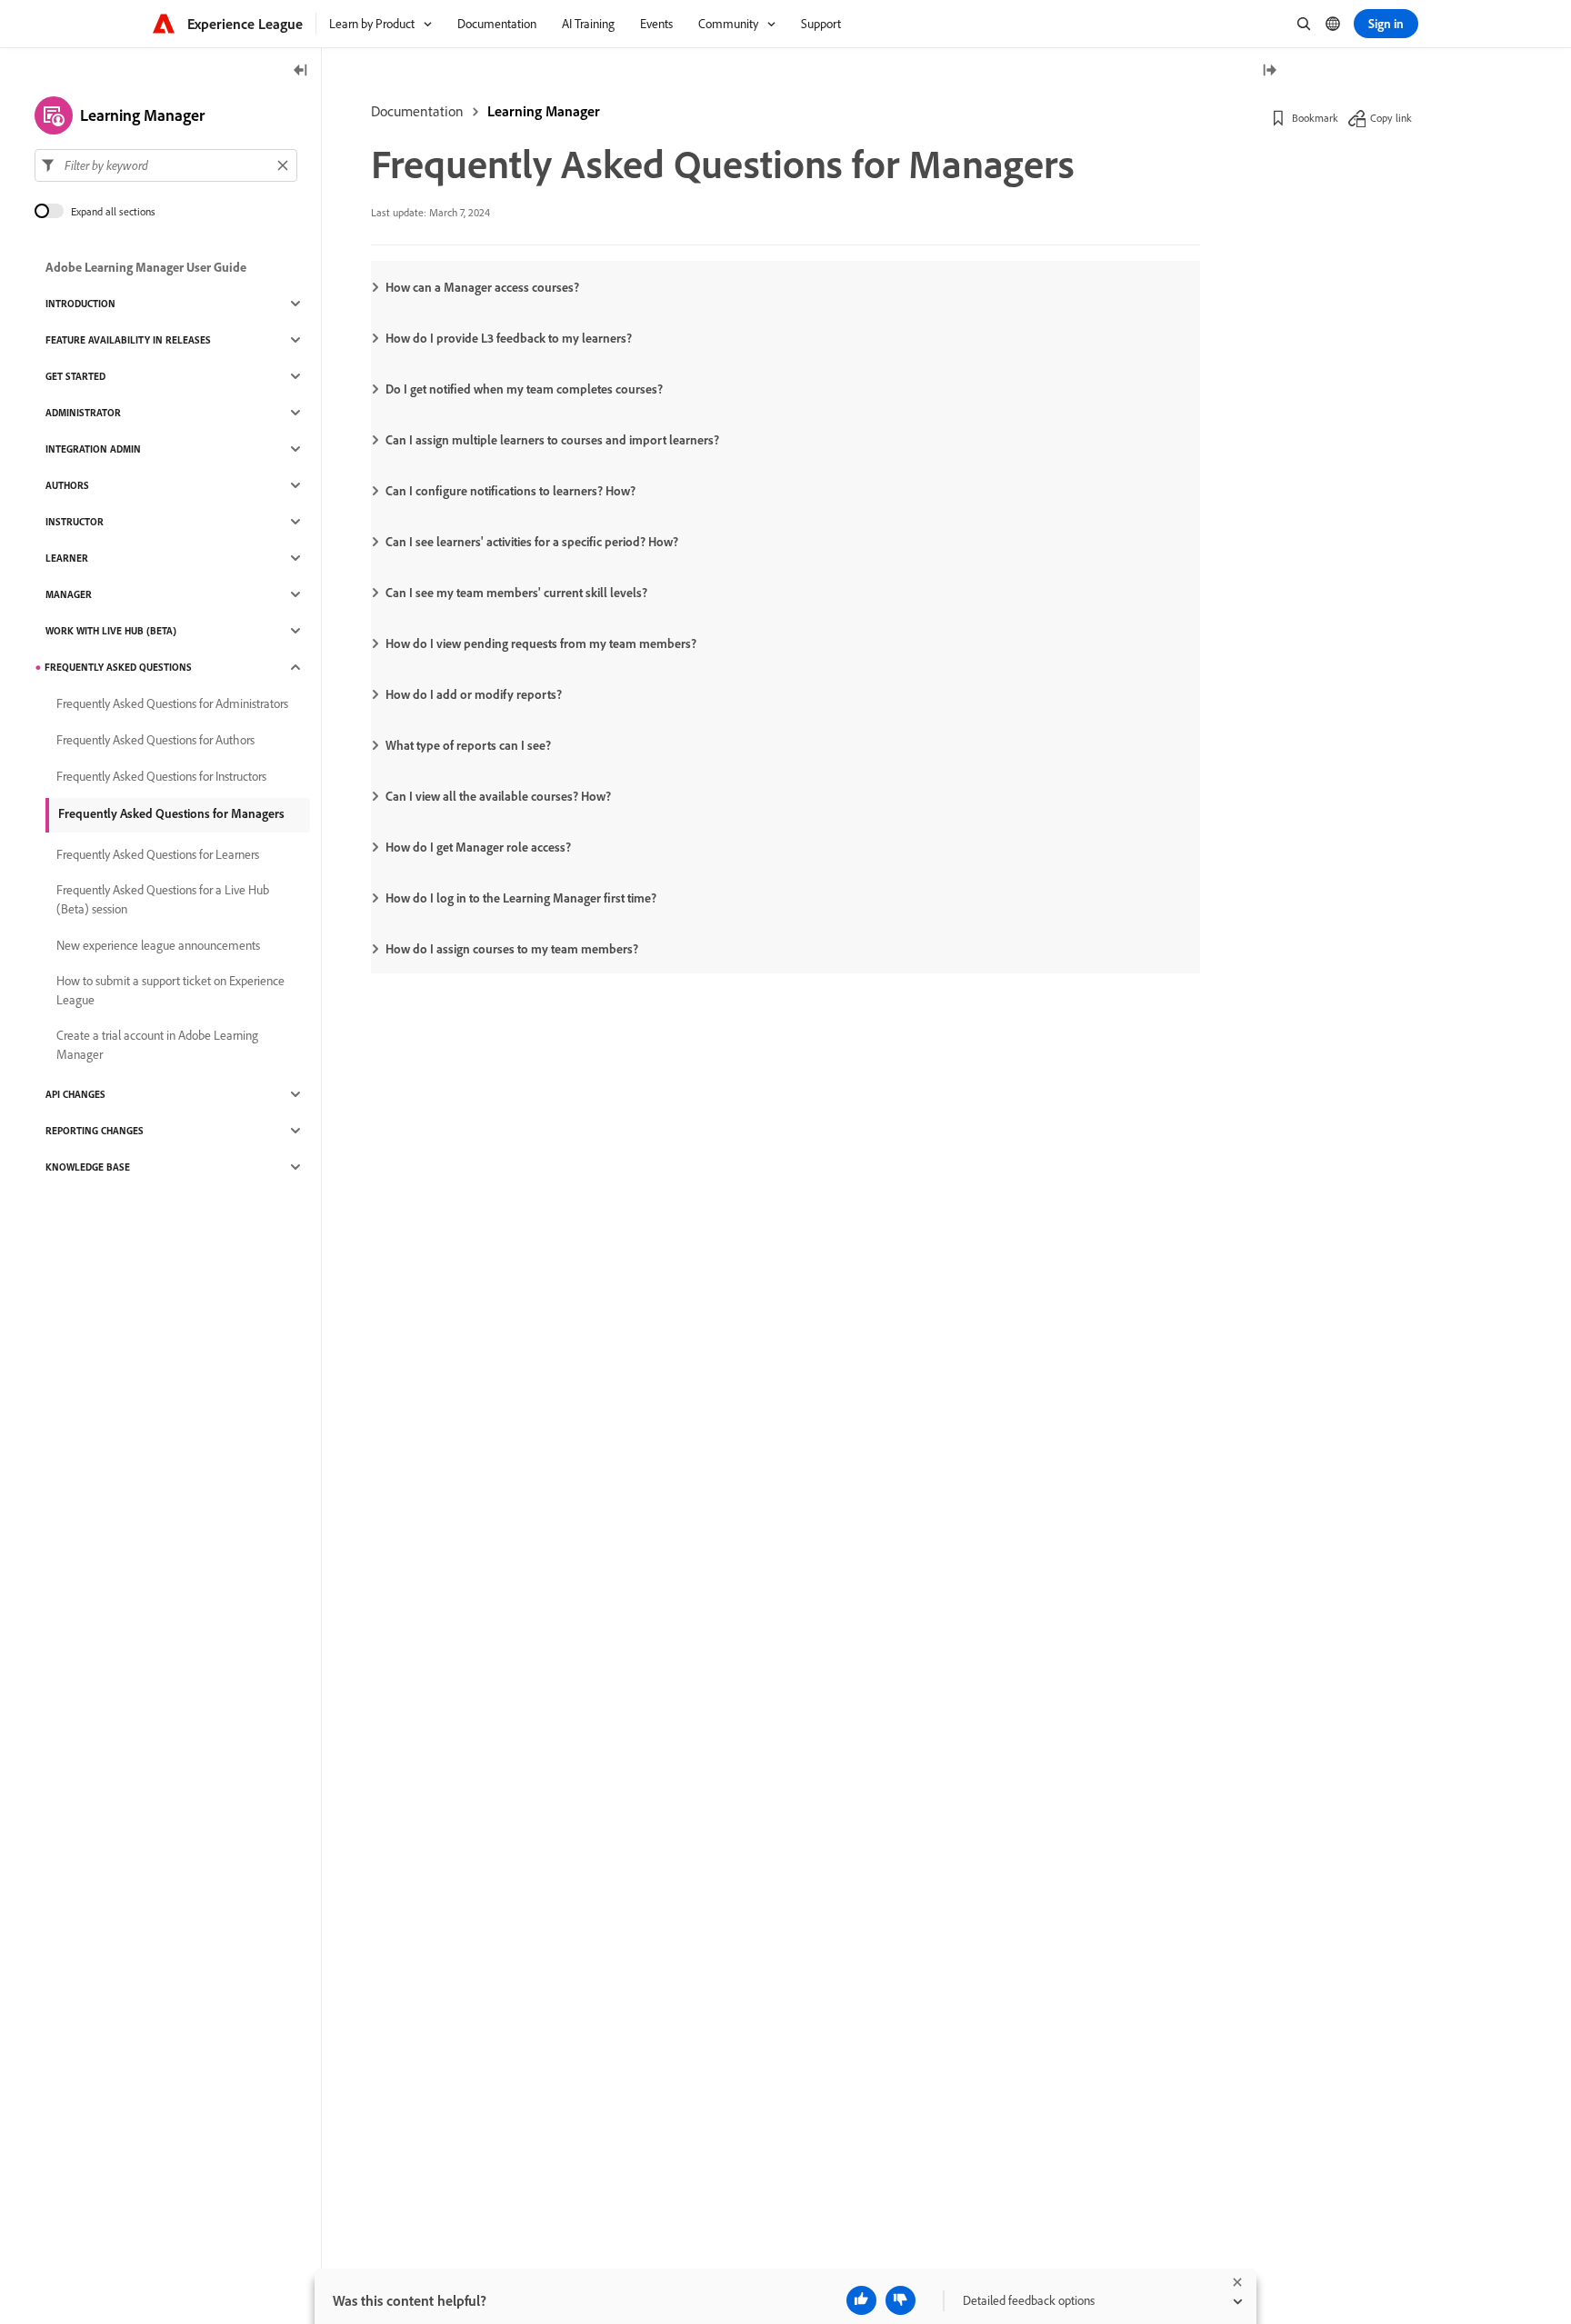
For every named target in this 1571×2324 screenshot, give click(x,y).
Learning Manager (544, 111)
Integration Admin (93, 449)
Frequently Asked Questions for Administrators (172, 703)
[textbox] (166, 165)
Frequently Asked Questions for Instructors (161, 776)
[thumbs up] (861, 2300)
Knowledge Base (88, 1167)
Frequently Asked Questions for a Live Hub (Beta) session (163, 899)
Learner (67, 558)
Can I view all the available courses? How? (498, 796)
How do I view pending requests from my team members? (541, 643)
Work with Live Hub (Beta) (111, 631)
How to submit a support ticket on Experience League (170, 990)
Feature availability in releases (128, 340)
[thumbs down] (901, 2300)
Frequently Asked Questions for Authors (155, 740)
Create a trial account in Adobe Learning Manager (157, 1045)
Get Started (75, 376)
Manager (69, 594)
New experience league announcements (158, 945)
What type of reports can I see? (468, 745)
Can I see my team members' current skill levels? (516, 593)
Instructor (75, 522)
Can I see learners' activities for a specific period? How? (532, 542)
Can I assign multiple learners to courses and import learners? (552, 440)
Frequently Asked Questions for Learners (158, 854)
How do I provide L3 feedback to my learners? (509, 338)
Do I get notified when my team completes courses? (524, 389)
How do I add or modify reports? (474, 694)
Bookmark (1315, 118)
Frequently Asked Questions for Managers (171, 813)
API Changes (75, 1094)
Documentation (417, 111)
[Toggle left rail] (301, 71)
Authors (67, 485)
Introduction (80, 304)
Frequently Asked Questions (118, 667)
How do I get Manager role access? (478, 847)
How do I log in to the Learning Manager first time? (521, 898)
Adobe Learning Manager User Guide (146, 267)
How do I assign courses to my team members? (512, 949)
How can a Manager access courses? (482, 287)
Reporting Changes (95, 1131)
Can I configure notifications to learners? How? (510, 491)
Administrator (83, 413)
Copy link (1391, 118)
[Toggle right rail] (1269, 71)
